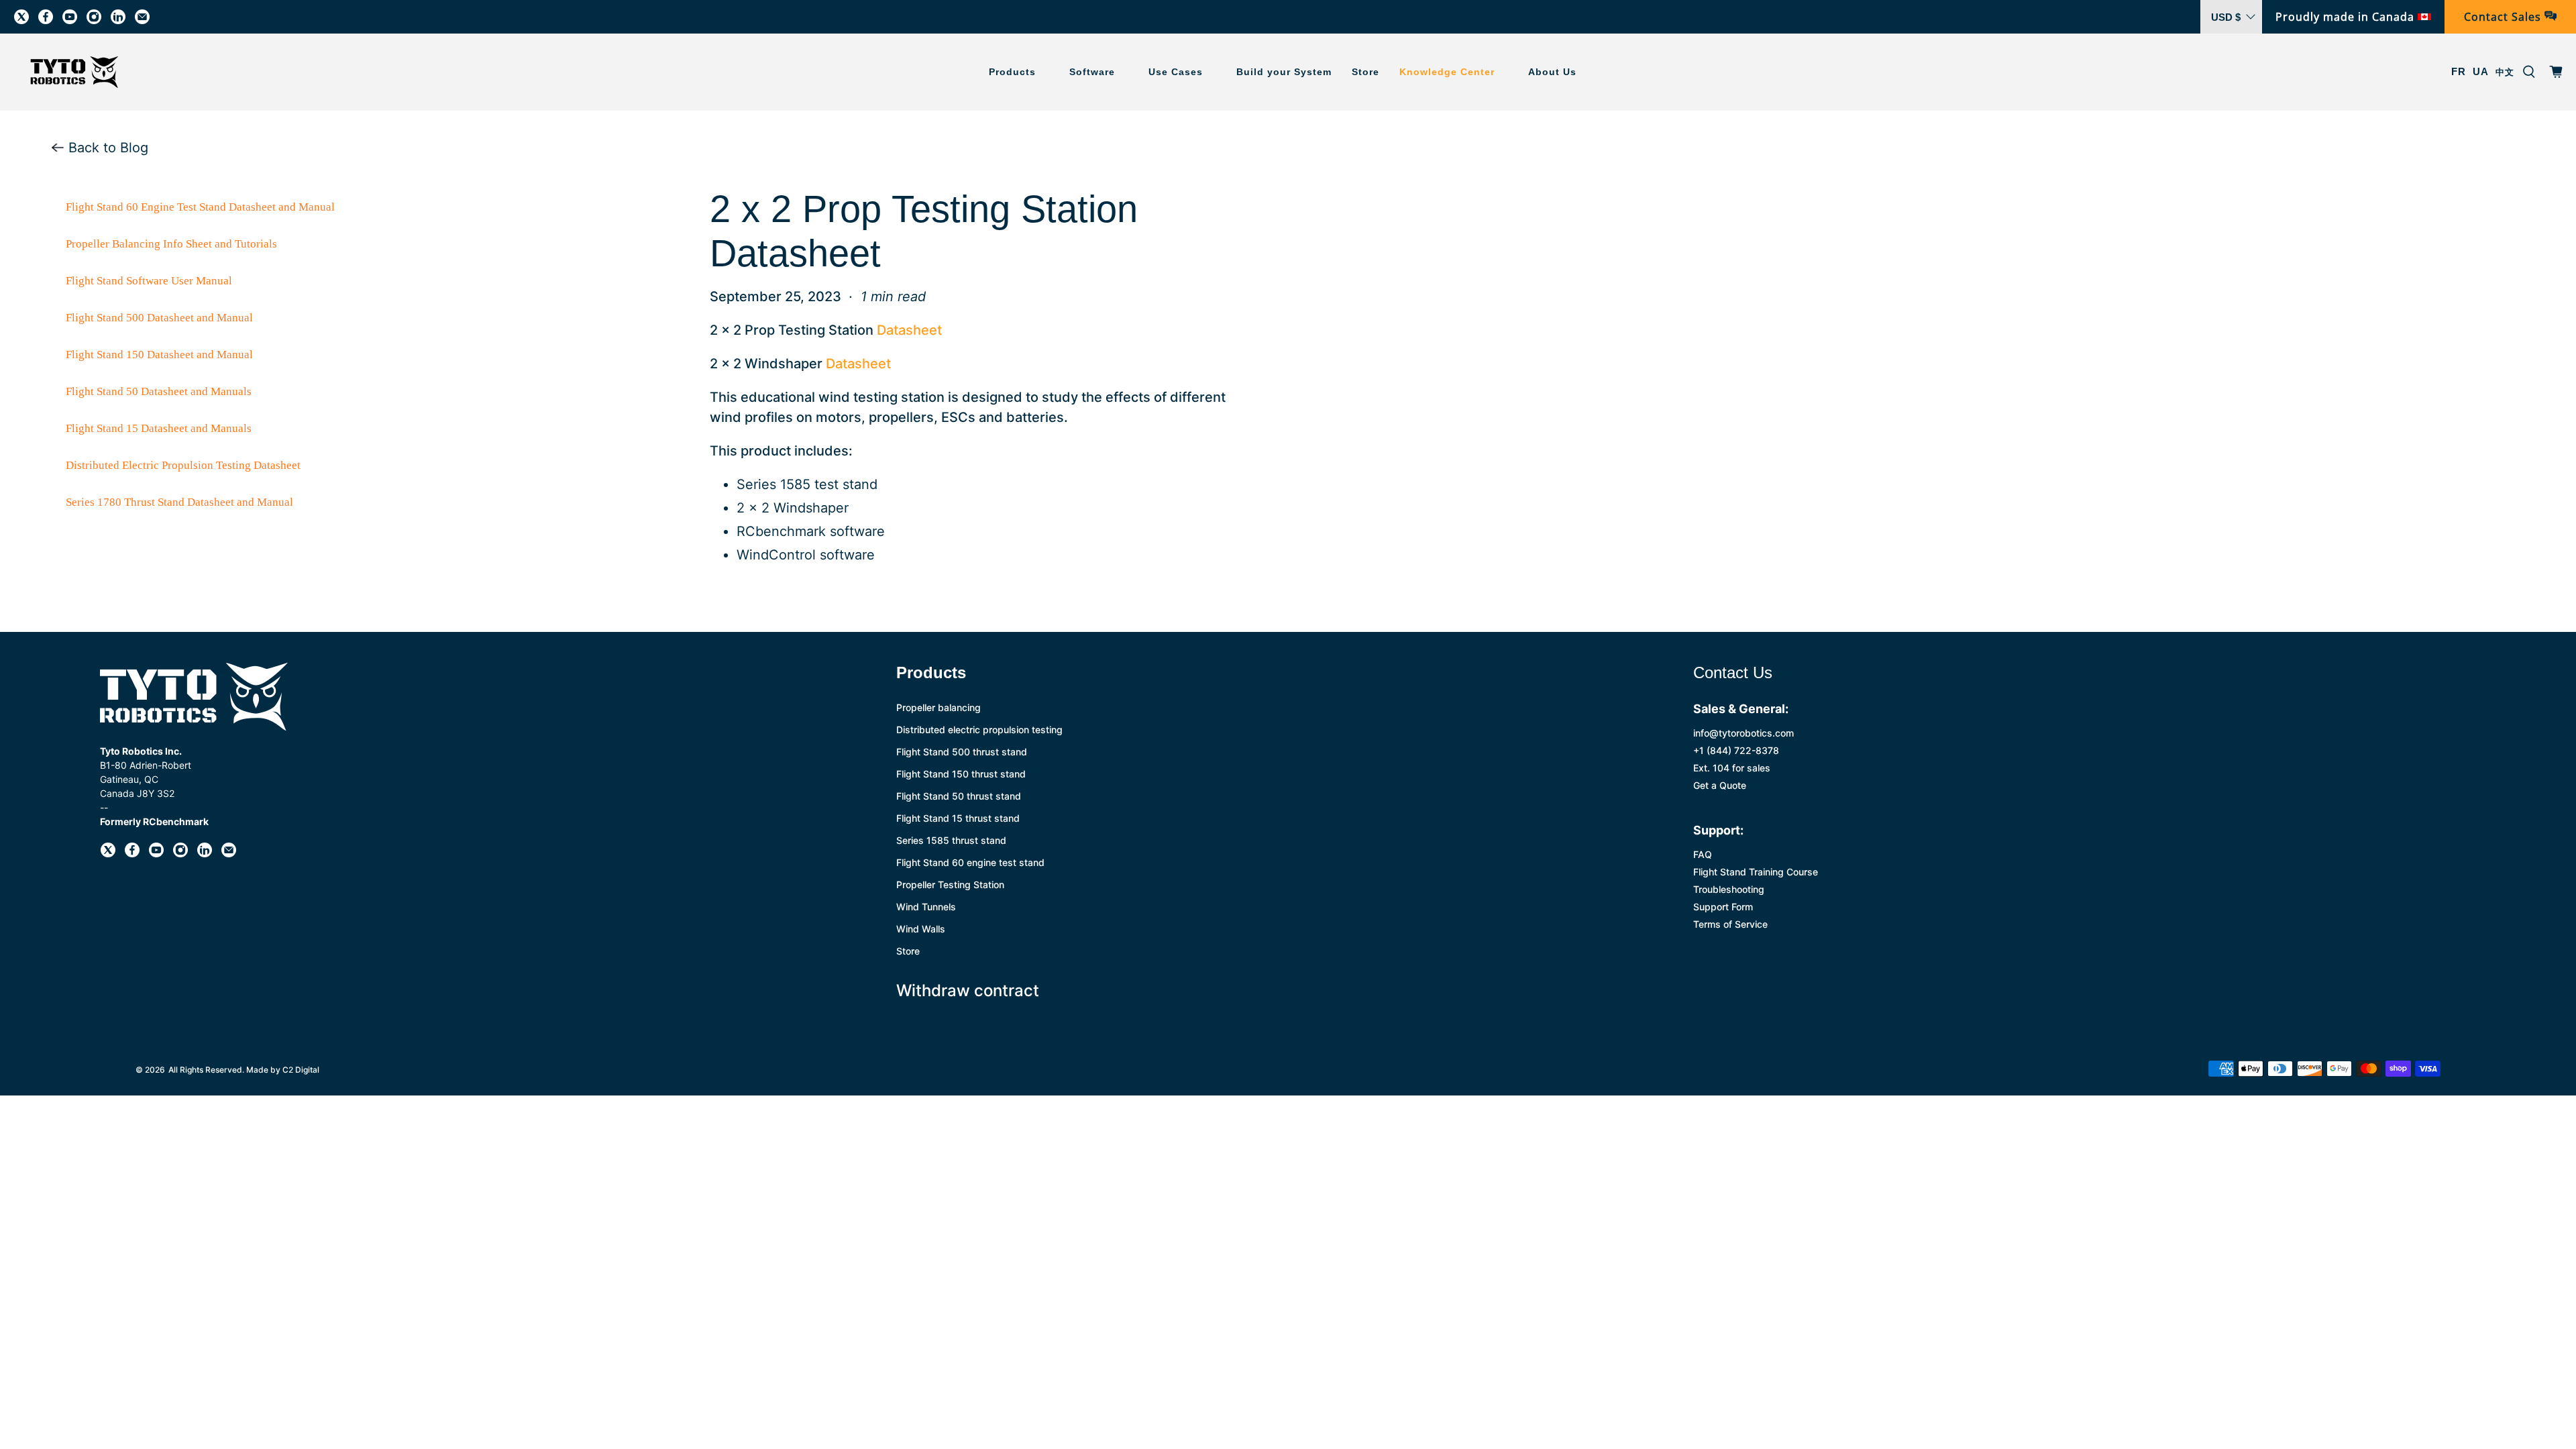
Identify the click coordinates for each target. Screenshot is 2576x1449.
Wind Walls (921, 929)
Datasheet (909, 330)
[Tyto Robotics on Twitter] (21, 17)
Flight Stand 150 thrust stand (961, 774)
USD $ (2226, 17)
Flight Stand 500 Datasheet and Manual (159, 318)
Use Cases (1176, 72)
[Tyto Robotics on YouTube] (70, 17)
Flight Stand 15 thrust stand (958, 818)
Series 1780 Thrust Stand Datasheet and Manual (179, 502)
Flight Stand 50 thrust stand (959, 796)
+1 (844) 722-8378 (1736, 750)
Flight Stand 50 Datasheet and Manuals (159, 391)
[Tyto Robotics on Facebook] (46, 17)
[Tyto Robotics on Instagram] (94, 17)
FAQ (1703, 854)
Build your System (1284, 72)
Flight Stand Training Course (1756, 872)
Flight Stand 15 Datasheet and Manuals (159, 428)
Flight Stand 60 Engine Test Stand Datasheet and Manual (200, 207)
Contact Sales (2504, 17)
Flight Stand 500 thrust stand (962, 752)
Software (1092, 72)
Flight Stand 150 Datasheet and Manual (159, 355)
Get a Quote (1720, 785)
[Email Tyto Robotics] (142, 17)
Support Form (1723, 907)
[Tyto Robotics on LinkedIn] (118, 17)
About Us (1552, 72)
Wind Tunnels (926, 907)
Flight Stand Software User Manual (149, 281)
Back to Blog (106, 148)
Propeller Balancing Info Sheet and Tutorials (171, 244)
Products (1012, 72)
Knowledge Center (1447, 72)
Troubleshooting (1729, 889)
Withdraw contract (968, 990)
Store (1365, 72)
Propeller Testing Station (950, 884)
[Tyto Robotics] (74, 72)
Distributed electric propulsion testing (979, 730)
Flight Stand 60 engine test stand (970, 862)
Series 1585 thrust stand (951, 840)
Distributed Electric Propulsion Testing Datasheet (183, 465)
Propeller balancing (938, 707)
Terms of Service (1730, 924)
